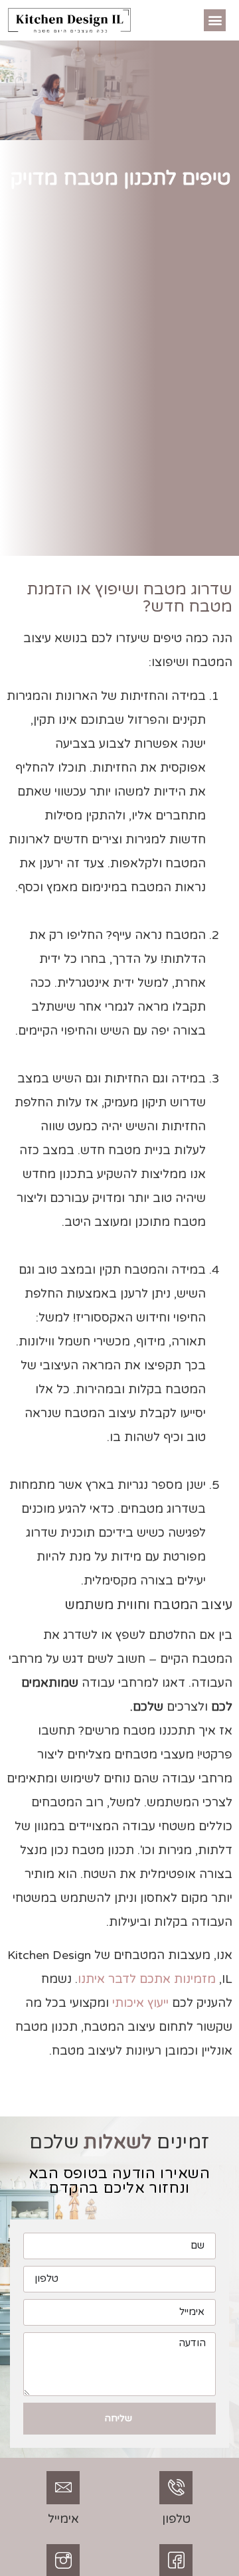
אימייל (63, 2519)
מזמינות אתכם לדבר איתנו (147, 1979)
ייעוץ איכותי (140, 2003)
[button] (215, 20)
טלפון (176, 2519)
